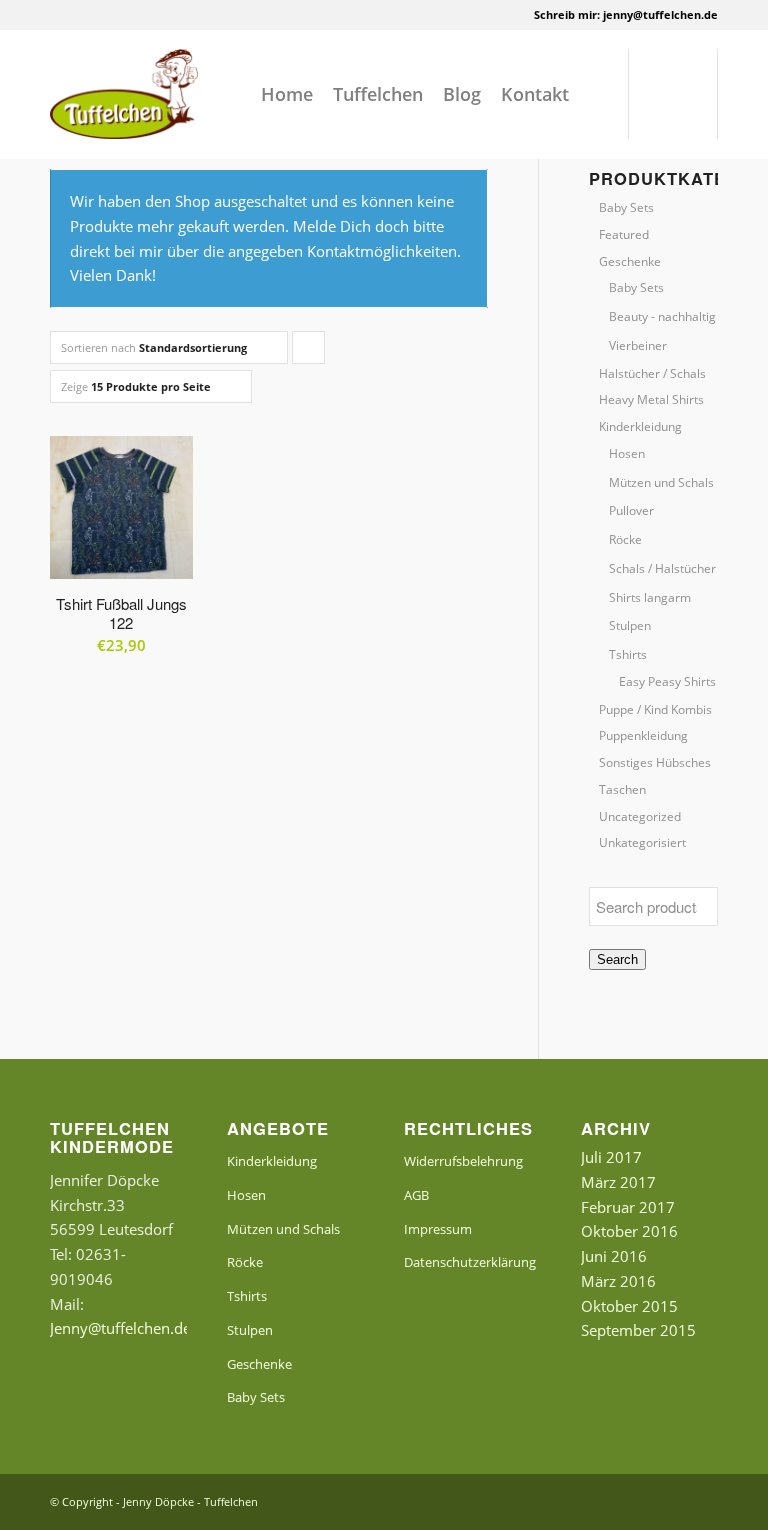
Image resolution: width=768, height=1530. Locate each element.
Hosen (627, 453)
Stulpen (630, 625)
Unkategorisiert (642, 842)
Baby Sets (626, 207)
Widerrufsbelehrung (463, 1161)
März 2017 (618, 1182)
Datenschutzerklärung (470, 1262)
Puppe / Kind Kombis (655, 709)
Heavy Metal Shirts (651, 399)
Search (617, 959)
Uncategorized (640, 816)
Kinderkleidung (640, 426)
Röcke (625, 539)
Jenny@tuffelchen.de (120, 1328)
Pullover (631, 510)
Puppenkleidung (643, 735)
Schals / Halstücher (662, 568)
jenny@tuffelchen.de (660, 14)
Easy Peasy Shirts (667, 681)
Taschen (622, 789)
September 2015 (638, 1330)
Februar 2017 (628, 1207)
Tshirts (628, 654)
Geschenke (630, 261)
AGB (416, 1195)
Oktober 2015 (629, 1306)
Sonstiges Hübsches (655, 762)
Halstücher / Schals (652, 373)
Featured (624, 234)
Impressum (438, 1229)
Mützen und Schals (661, 482)
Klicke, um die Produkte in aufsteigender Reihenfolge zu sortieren (309, 352)
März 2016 (618, 1281)
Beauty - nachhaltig (662, 316)
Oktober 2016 (629, 1231)
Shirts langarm (650, 597)
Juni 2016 (614, 1256)
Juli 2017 (611, 1157)
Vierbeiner (638, 345)
